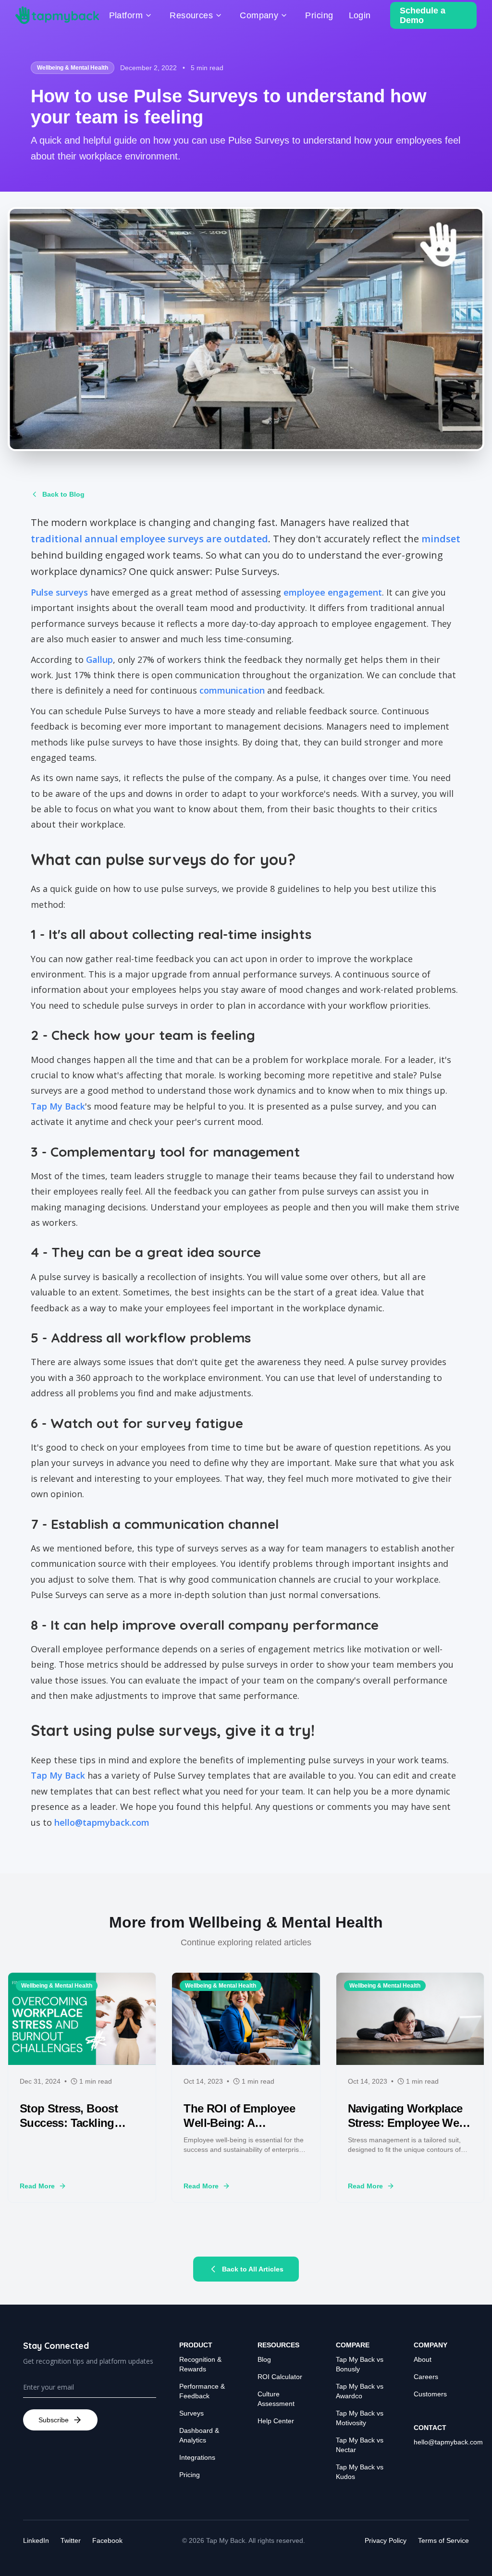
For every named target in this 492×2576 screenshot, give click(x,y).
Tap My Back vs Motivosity (360, 2418)
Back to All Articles (253, 2269)
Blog (264, 2359)
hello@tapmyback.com (102, 1822)
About (423, 2359)
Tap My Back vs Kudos (360, 2472)
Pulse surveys (59, 592)
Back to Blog (63, 494)
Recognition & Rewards (200, 2364)
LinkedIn (36, 2540)
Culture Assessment (276, 2399)
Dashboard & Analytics (199, 2435)
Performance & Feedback (202, 2391)
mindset (441, 539)
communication (232, 690)
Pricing (190, 2475)
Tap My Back (58, 1106)
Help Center (276, 2421)
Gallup (99, 659)
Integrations (197, 2457)
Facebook (107, 2540)
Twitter (71, 2540)
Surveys (191, 2413)
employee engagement (333, 592)
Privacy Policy (386, 2540)
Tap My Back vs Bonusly (360, 2364)
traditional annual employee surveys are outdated (149, 539)
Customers (430, 2394)
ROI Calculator (280, 2377)
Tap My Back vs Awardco (360, 2391)
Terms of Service (443, 2540)
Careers (426, 2377)
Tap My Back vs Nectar (360, 2445)
